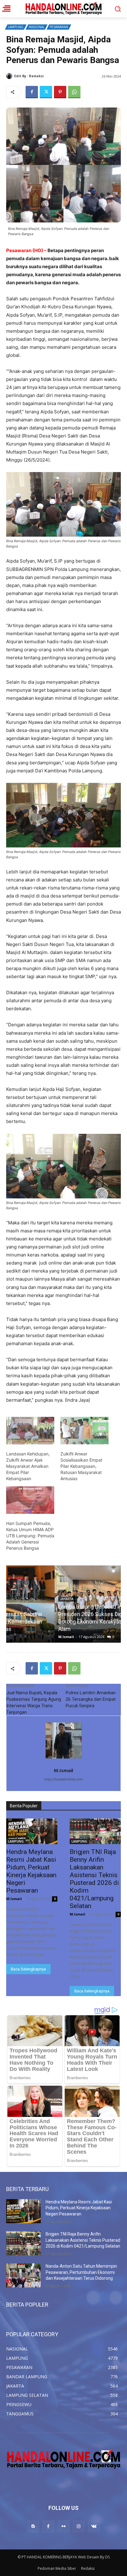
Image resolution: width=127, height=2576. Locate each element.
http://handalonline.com (64, 1779)
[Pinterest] (60, 92)
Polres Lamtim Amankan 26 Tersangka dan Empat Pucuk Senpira (91, 1699)
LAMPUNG (16, 27)
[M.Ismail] (10, 76)
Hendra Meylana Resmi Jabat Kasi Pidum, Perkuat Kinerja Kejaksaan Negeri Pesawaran (31, 1871)
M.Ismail (53, 76)
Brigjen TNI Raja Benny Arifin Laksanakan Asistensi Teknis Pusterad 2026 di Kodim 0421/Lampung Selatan (94, 1879)
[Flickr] (63, 2526)
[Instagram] (79, 2526)
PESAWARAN (59, 27)
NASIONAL (37, 27)
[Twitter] (46, 92)
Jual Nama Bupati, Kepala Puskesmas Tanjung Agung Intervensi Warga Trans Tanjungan (34, 1702)
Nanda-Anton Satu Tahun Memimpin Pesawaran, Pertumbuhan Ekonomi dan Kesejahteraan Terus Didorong (81, 2272)
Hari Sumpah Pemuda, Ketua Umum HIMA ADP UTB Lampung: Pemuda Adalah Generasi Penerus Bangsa (30, 1536)
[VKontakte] (94, 2526)
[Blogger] (33, 2526)
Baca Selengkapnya (28, 1969)
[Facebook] (32, 92)
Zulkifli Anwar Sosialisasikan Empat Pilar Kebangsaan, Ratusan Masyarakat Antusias (81, 1466)
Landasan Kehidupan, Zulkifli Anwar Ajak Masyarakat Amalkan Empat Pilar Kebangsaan (28, 1466)
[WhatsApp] (74, 92)
